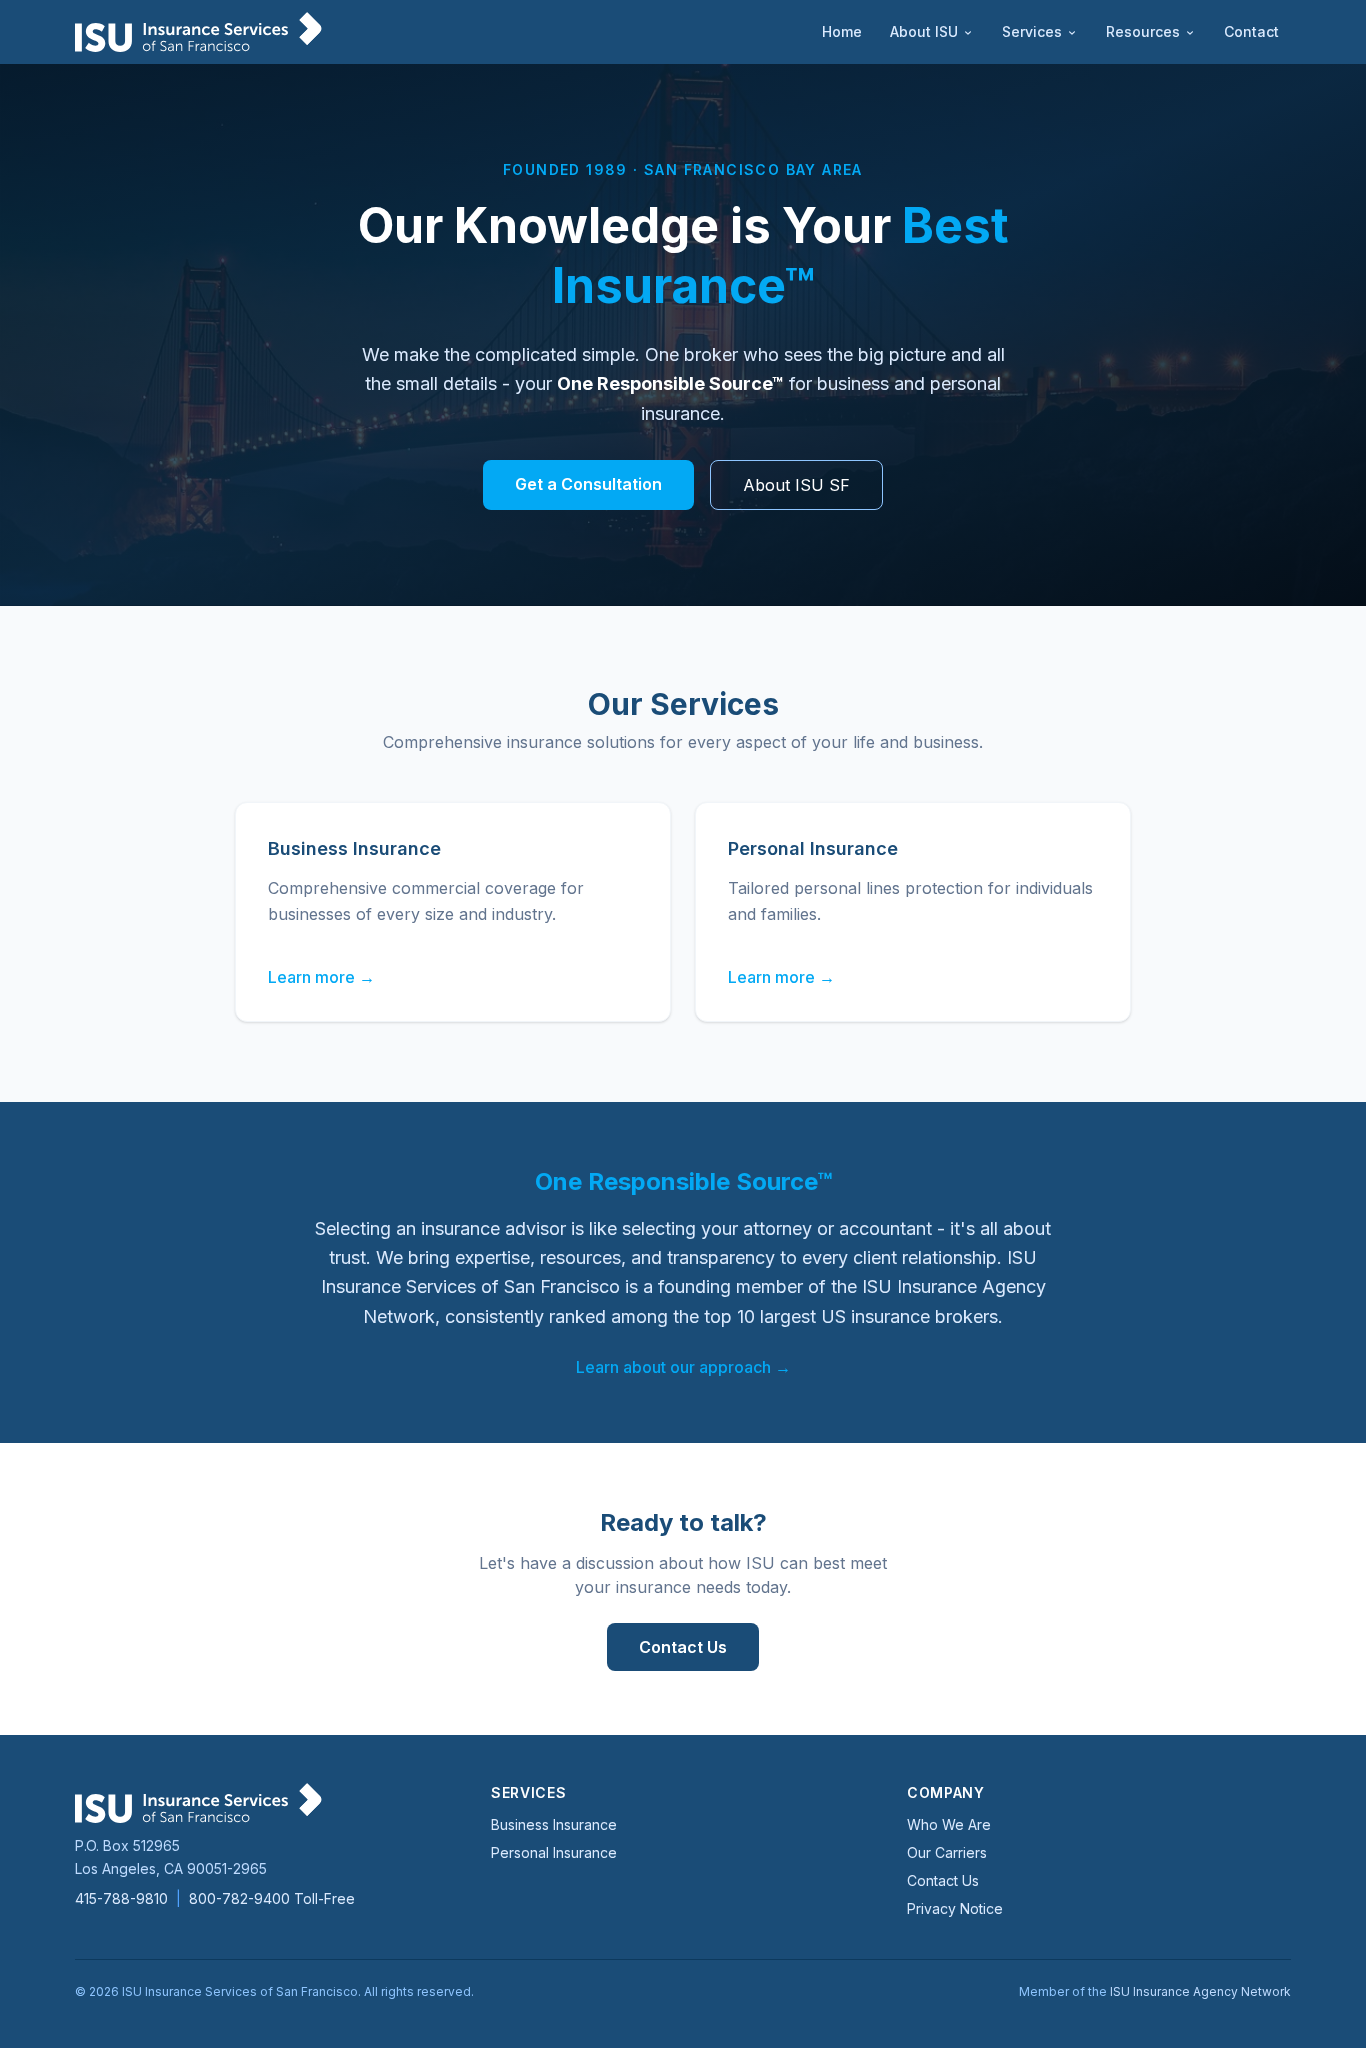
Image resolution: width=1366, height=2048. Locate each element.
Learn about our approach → (683, 1367)
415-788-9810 (121, 1898)
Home (842, 31)
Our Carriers (947, 1852)
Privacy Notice (955, 1908)
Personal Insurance (554, 1852)
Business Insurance (554, 1824)
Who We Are (949, 1824)
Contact (1251, 31)
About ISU (924, 31)
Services (1032, 31)
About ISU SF (796, 485)
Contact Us (683, 1647)
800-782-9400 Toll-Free (272, 1898)
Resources (1143, 31)
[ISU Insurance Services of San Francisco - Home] (198, 32)
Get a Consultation (588, 484)
